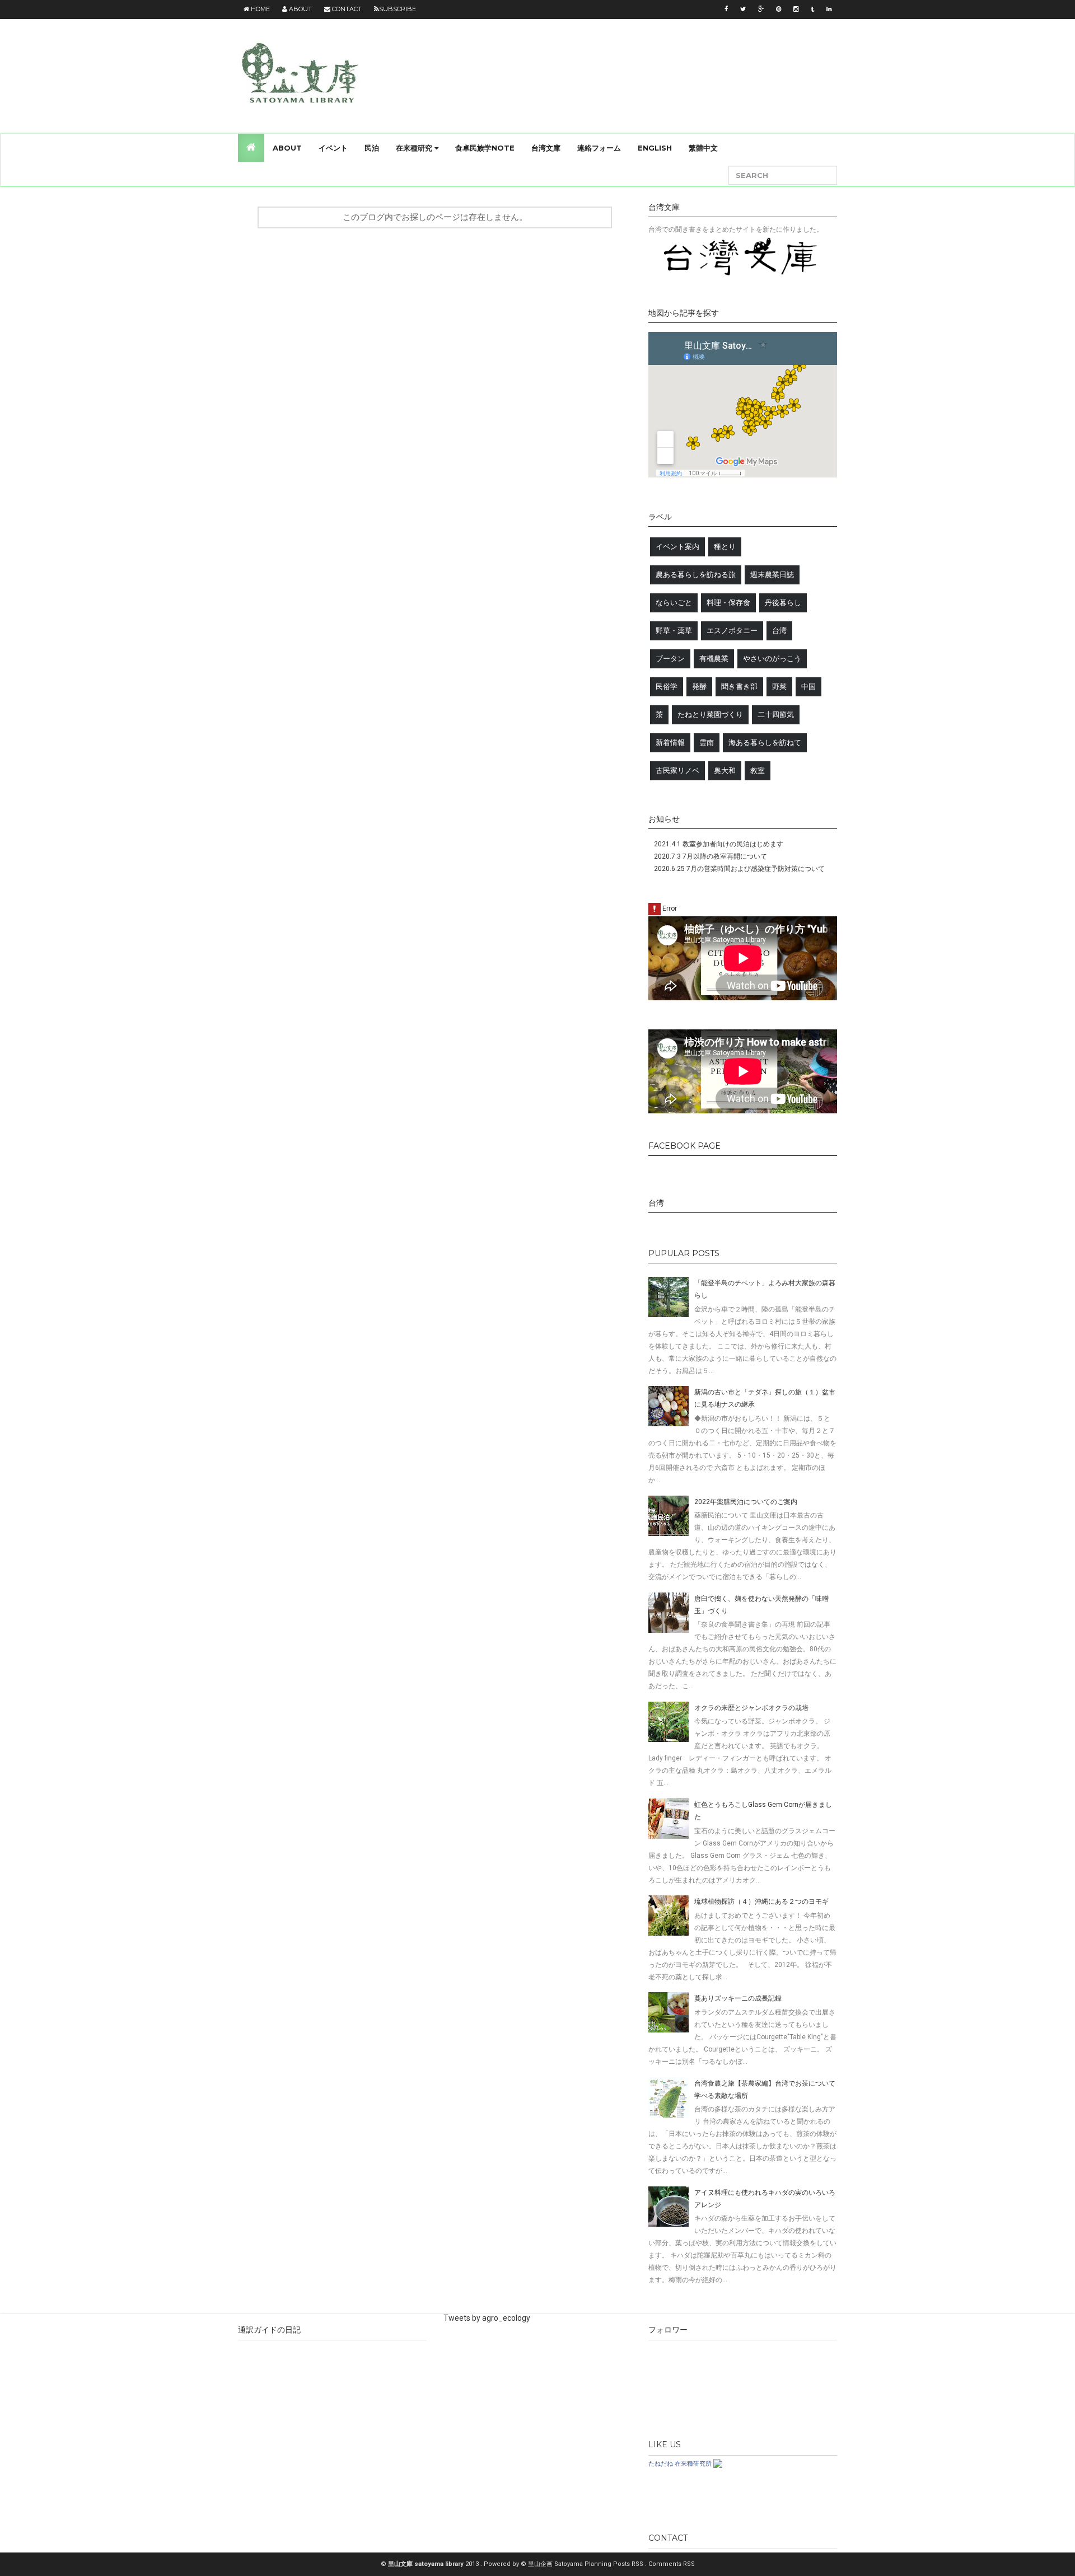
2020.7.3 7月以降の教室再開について (711, 856)
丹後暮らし (783, 603)
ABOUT (287, 148)
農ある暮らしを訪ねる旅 (696, 575)
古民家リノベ (677, 771)
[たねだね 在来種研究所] (718, 2463)
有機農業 (714, 659)
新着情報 (670, 743)
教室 (758, 771)
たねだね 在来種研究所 (680, 2463)
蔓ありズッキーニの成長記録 (738, 1998)
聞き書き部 (739, 687)
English (655, 148)
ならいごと (674, 603)
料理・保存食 (728, 603)
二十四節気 (776, 715)
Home (260, 9)
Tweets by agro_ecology (487, 2318)
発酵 (699, 687)
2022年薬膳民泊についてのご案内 (746, 1502)
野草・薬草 (674, 631)
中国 (808, 687)
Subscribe (398, 9)
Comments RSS (672, 2564)
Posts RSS (629, 2564)
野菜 (779, 687)
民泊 (372, 148)
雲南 (707, 743)
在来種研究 (415, 148)
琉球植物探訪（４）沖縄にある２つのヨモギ (761, 1901)
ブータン (670, 659)
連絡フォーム (599, 148)
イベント (333, 148)
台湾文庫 (546, 148)
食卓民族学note (485, 148)
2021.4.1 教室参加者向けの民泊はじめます (719, 844)
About (300, 9)
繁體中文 (703, 148)
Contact (346, 9)
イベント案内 (677, 547)
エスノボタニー (732, 631)
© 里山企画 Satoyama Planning (567, 2564)
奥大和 (725, 771)
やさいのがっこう (772, 659)
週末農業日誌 (772, 575)
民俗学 (667, 687)
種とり (725, 547)
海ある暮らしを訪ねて (765, 743)
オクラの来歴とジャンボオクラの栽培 (751, 1708)
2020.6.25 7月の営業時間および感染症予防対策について (739, 869)
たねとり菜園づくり (710, 715)
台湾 (779, 631)
